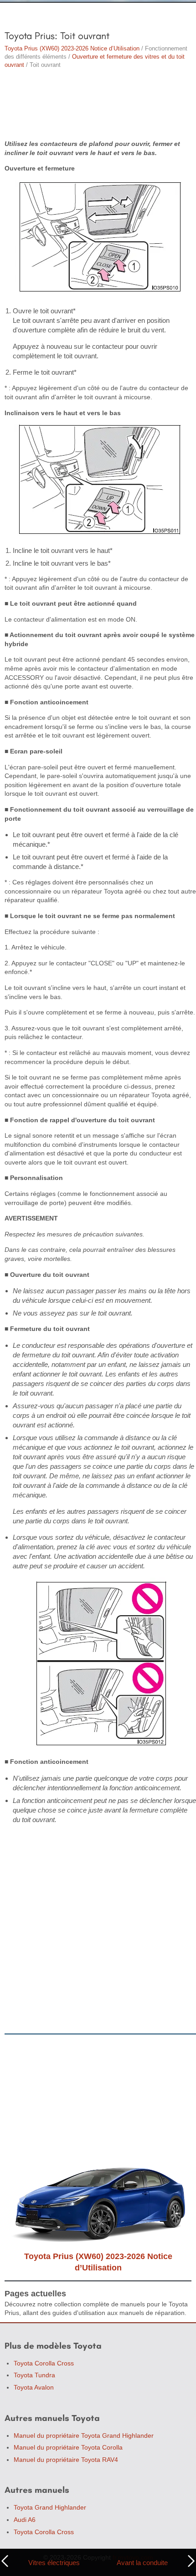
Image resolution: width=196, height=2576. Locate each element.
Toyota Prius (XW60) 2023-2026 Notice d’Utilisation (72, 48)
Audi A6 (25, 2520)
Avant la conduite (142, 2563)
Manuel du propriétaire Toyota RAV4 (66, 2460)
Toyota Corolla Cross (44, 2363)
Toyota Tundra (34, 2375)
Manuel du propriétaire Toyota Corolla (68, 2447)
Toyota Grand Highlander (50, 2507)
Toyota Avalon (34, 2387)
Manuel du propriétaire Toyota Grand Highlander (84, 2435)
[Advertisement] (98, 105)
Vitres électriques (54, 2563)
